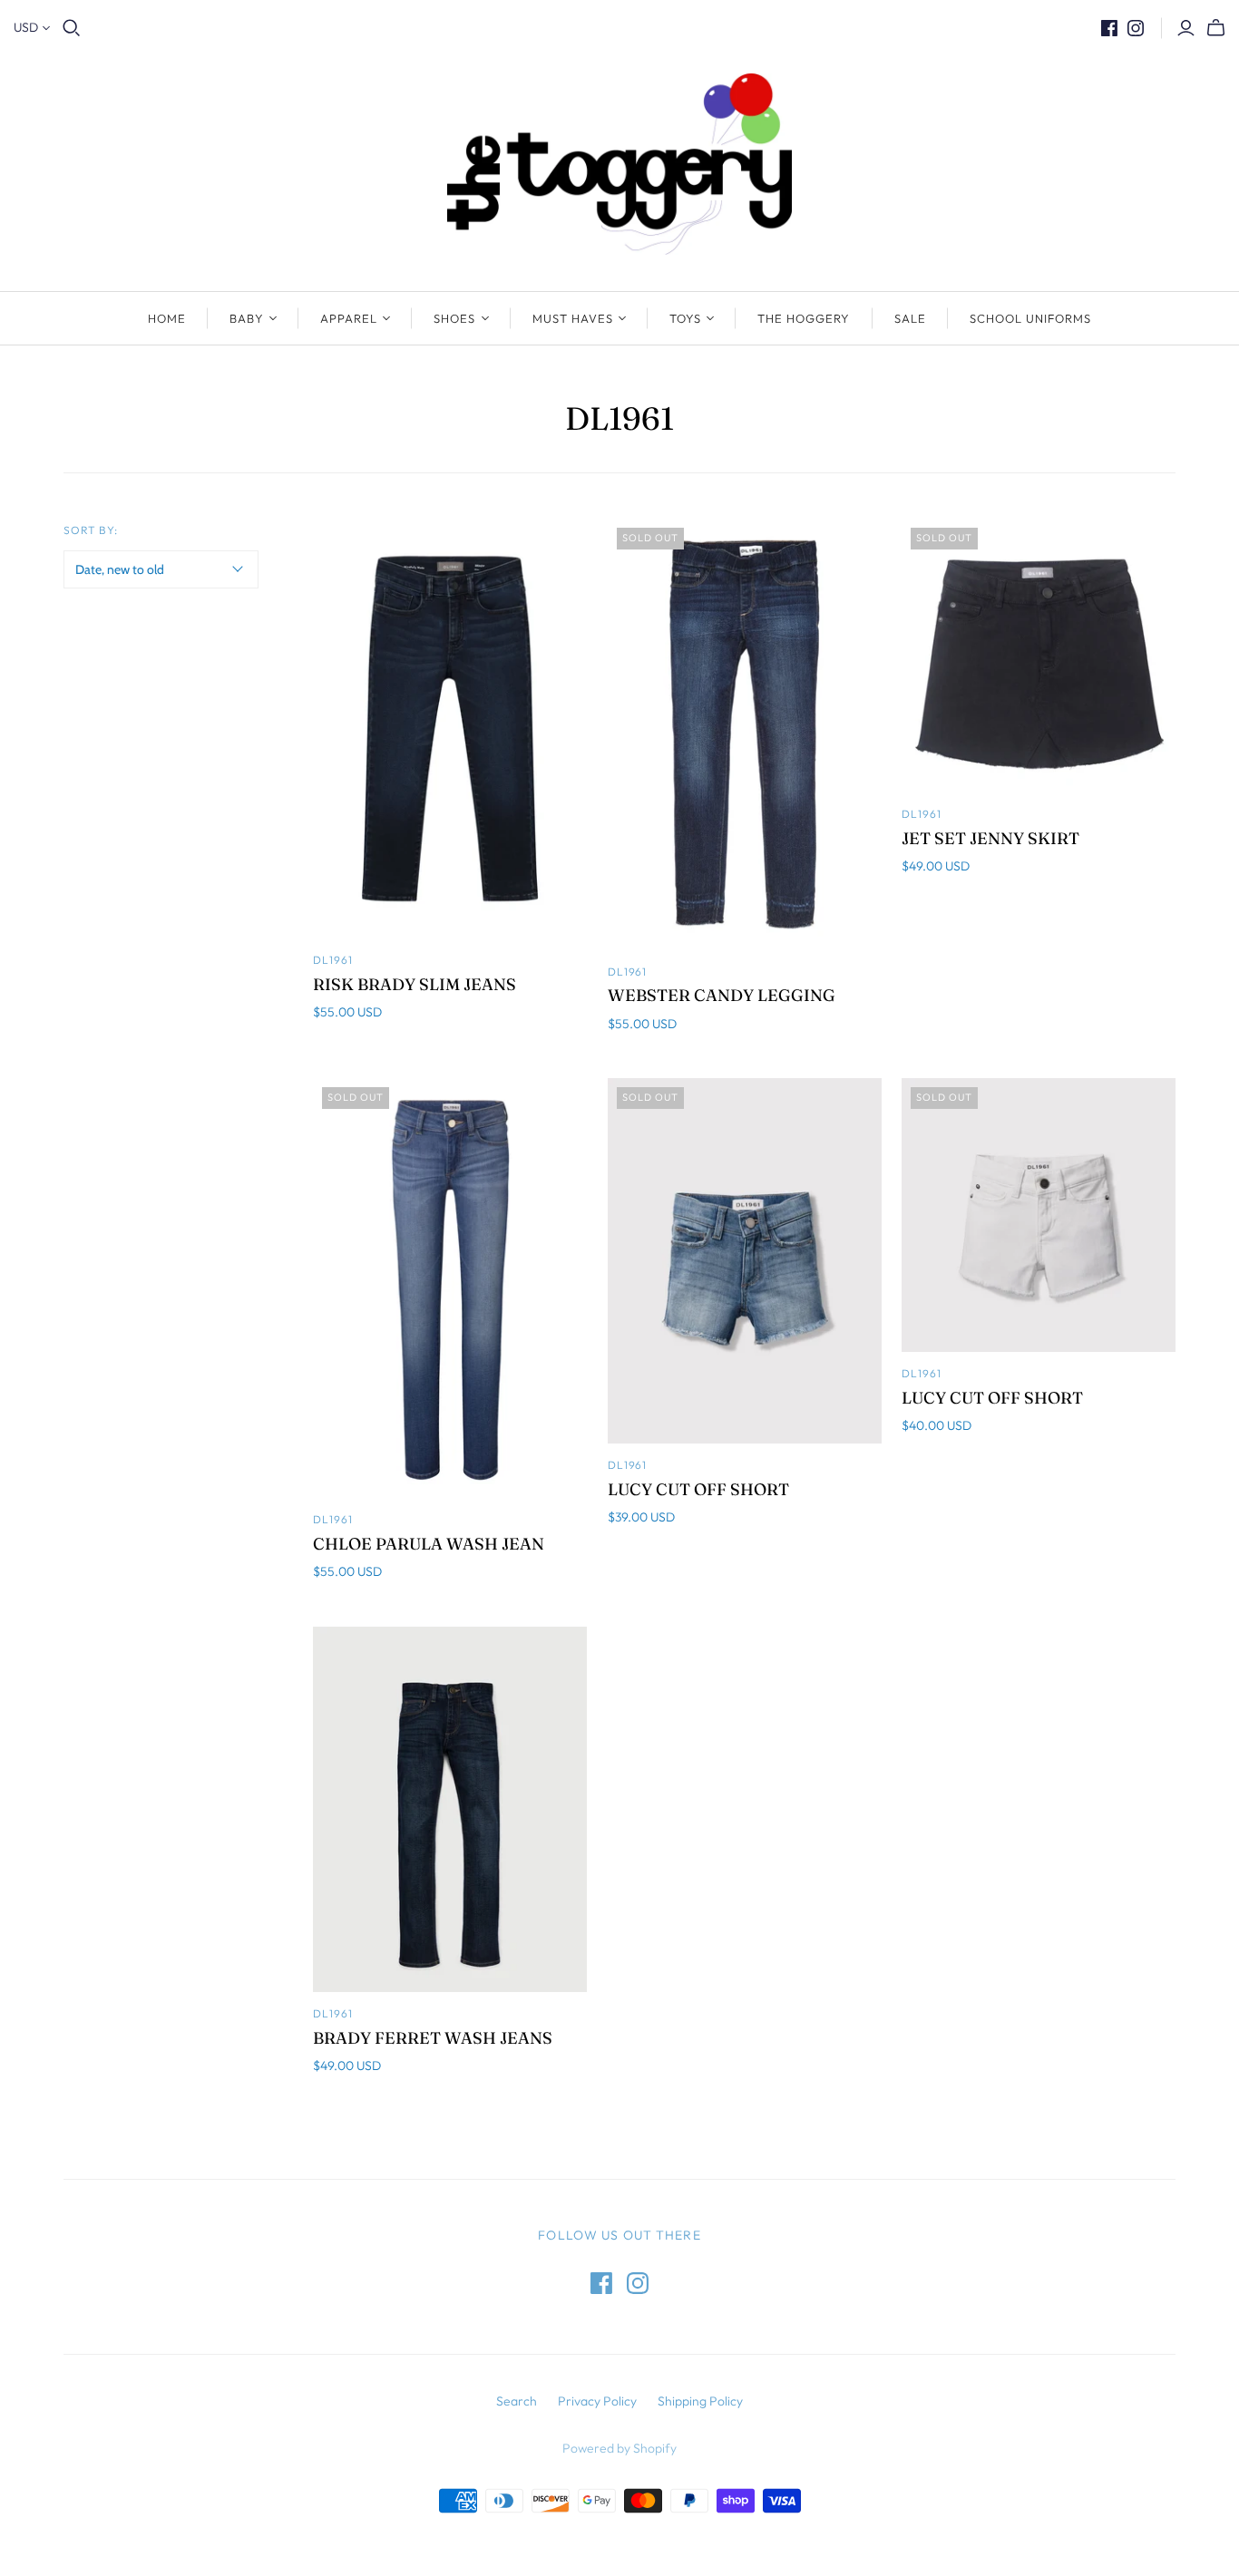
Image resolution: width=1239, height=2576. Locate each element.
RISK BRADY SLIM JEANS (415, 984)
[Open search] (72, 28)
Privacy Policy (597, 2401)
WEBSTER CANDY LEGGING (722, 995)
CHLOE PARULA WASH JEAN (429, 1544)
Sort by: (91, 530)
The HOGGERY (804, 318)
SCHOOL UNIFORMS (1031, 318)
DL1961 (333, 960)
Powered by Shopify (619, 2448)
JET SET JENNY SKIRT (990, 838)
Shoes (454, 318)
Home (167, 318)
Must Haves (573, 318)
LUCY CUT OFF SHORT (698, 1489)
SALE (910, 318)
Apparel (349, 318)
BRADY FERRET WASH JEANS (433, 2038)
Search (517, 2401)
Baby (247, 318)
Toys (685, 318)
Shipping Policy (700, 2401)
